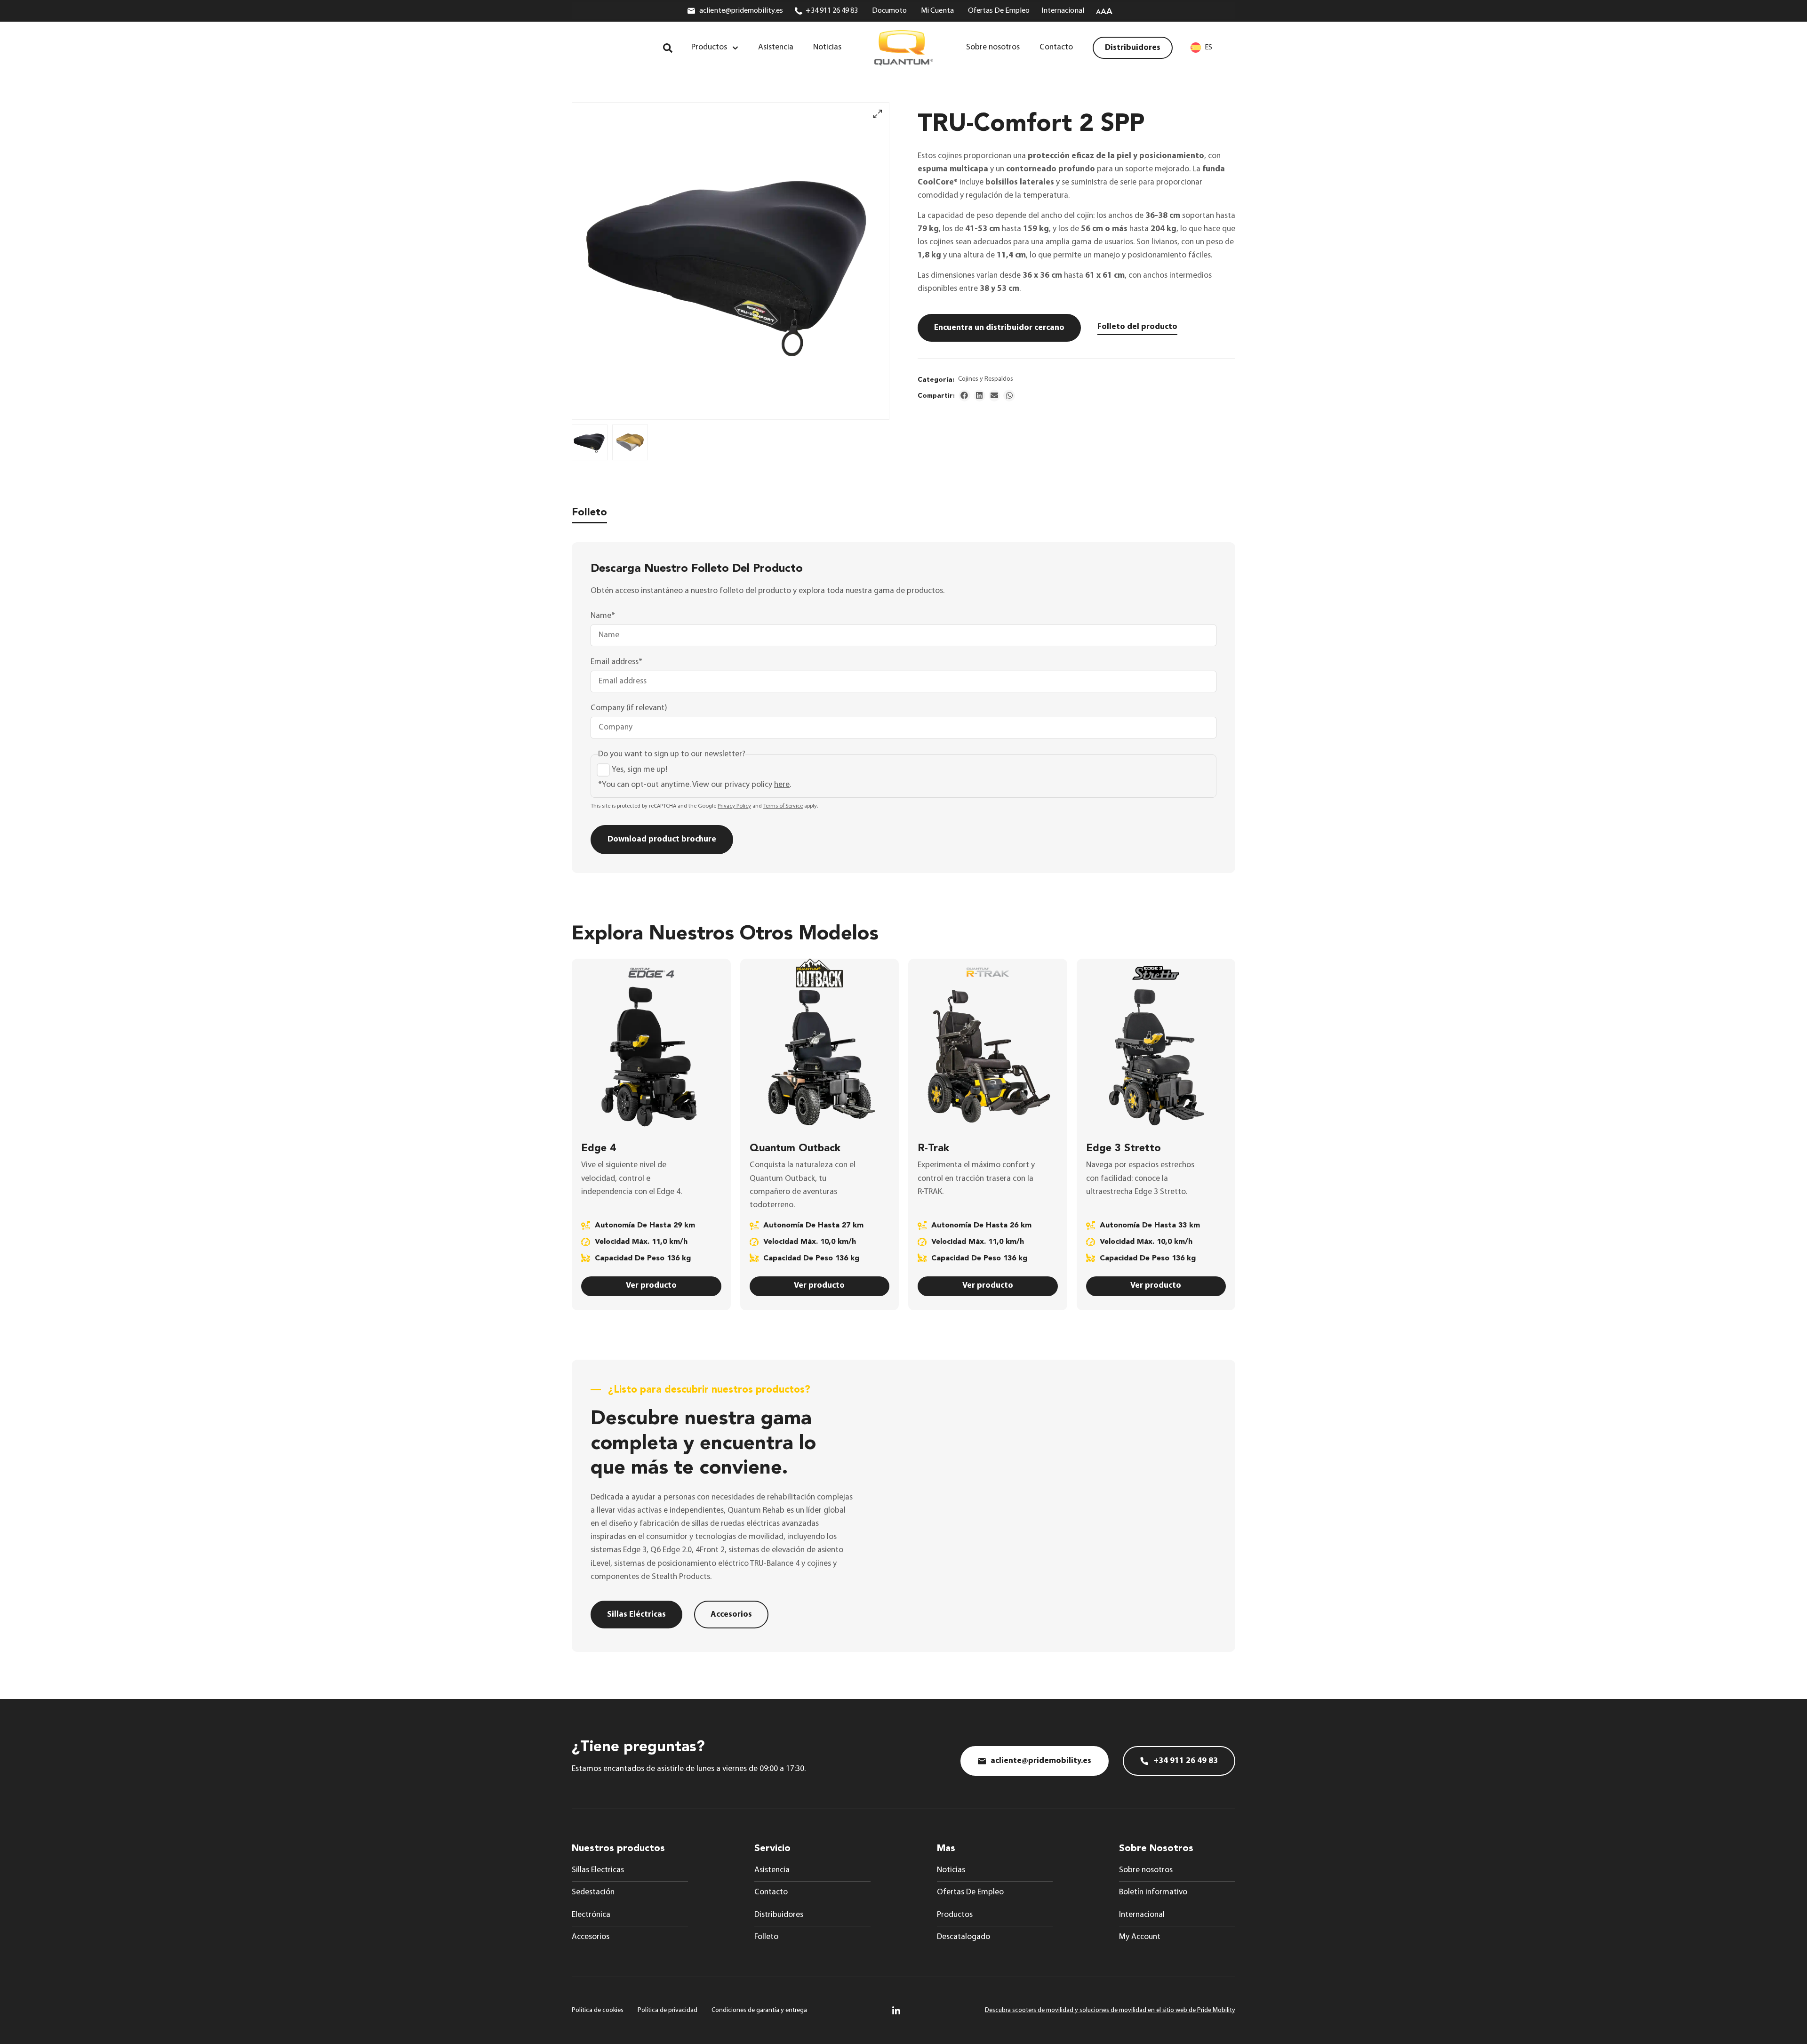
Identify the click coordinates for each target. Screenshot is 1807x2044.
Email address (616, 662)
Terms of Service (783, 806)
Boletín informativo (1153, 1892)
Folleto (766, 1937)
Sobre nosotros (1146, 1870)
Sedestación (593, 1892)
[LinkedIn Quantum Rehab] (896, 2010)
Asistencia (772, 1870)
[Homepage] (904, 48)
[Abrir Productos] (735, 48)
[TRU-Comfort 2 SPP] (731, 261)
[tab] (589, 515)
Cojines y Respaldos (986, 379)
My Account (1140, 1937)
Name (603, 616)
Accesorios (591, 1937)
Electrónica (591, 1915)
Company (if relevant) (629, 708)
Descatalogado (963, 1937)
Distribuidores (779, 1915)
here (782, 785)
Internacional (1142, 1915)
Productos (955, 1915)
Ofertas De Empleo (970, 1892)
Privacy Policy (734, 806)
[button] (964, 396)
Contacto (771, 1892)
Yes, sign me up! (640, 770)
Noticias (951, 1870)
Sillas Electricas (598, 1870)
